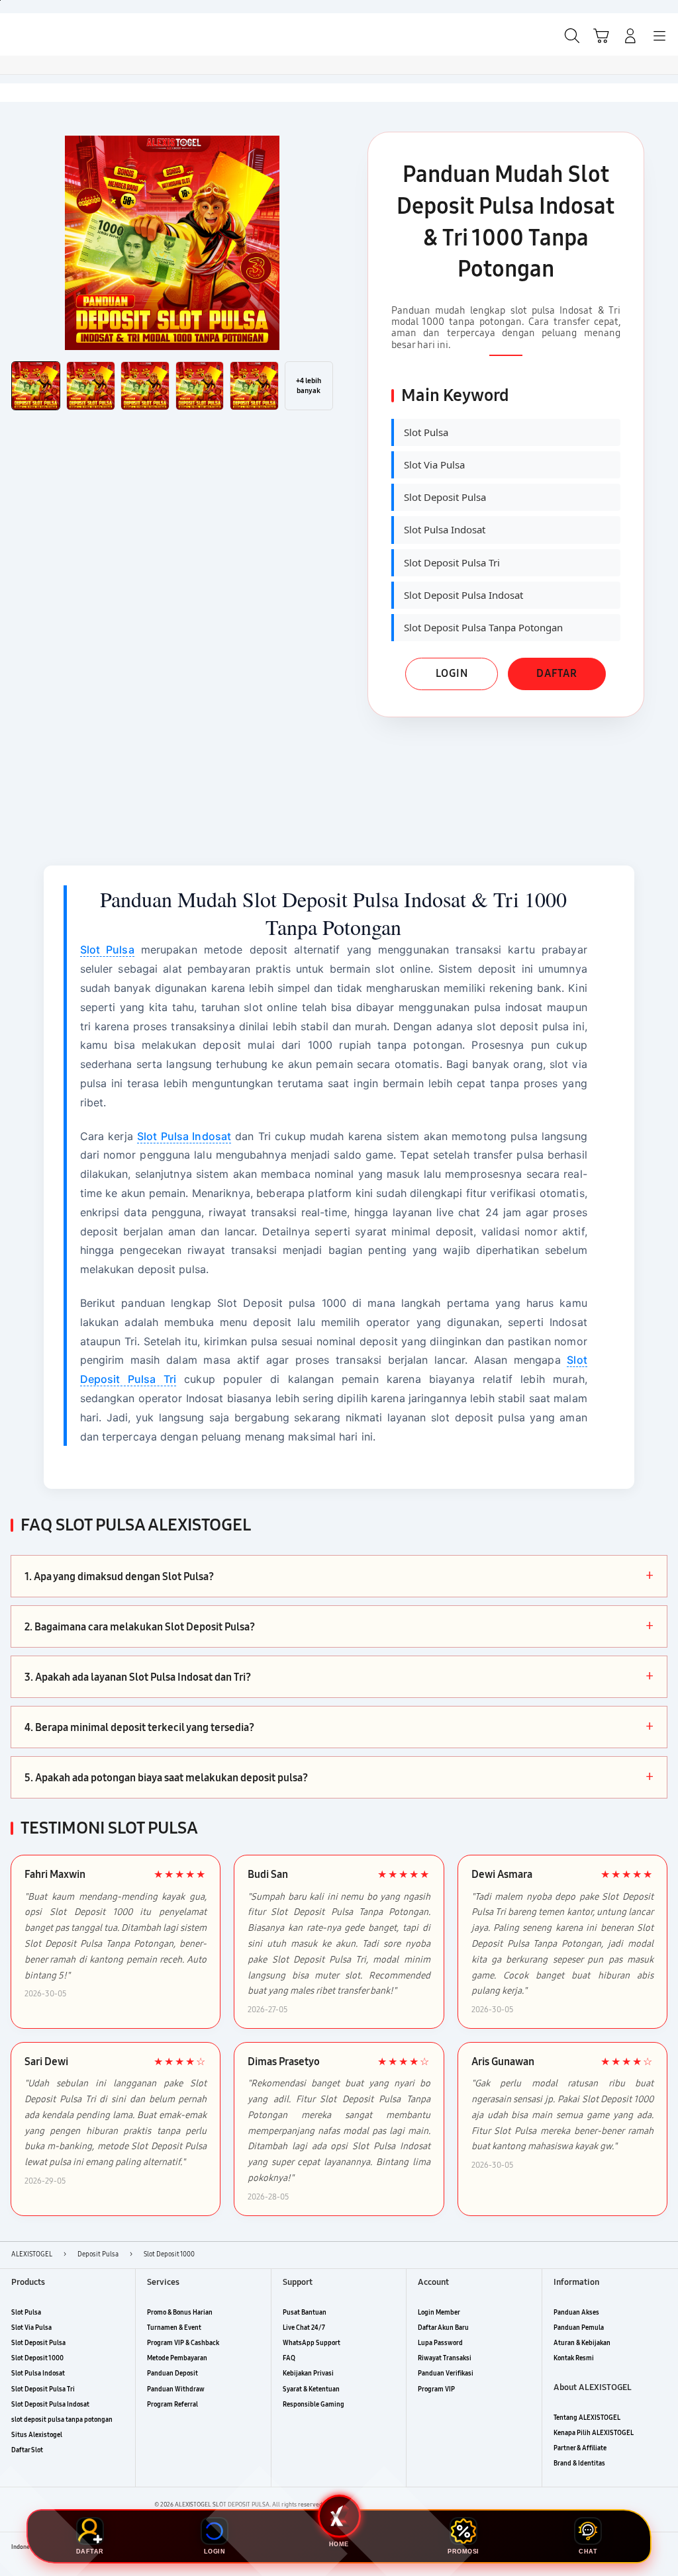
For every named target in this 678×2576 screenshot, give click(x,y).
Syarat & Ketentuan (311, 2389)
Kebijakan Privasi (308, 2374)
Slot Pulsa (107, 950)
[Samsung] (40, 34)
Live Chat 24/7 (304, 2328)
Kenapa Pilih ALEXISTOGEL (594, 2433)
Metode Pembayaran (177, 2358)
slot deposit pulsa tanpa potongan (62, 2420)
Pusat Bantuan (305, 2313)
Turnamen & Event (174, 2328)
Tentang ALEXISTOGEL (587, 2418)
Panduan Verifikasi (446, 2374)
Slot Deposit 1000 (37, 2358)
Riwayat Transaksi (445, 2358)
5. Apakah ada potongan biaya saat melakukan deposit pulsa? (339, 1777)
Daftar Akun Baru (443, 2328)
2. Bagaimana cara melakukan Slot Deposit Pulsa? (339, 1626)
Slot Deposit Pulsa (38, 2343)
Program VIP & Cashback (183, 2343)
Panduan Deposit (172, 2374)
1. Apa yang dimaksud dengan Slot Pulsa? (339, 1576)
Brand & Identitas (579, 2464)
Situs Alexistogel (37, 2435)
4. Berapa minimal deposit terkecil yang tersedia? (339, 1727)
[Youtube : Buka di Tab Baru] (661, 2548)
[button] (601, 36)
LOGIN (452, 673)
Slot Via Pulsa (31, 2328)
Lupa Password (440, 2343)
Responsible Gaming (314, 2405)
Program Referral (172, 2405)
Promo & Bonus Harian (180, 2313)
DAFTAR (557, 673)
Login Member (439, 2313)
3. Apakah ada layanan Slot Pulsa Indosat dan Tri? (339, 1677)
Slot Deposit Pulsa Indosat (50, 2405)
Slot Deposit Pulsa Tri (43, 2389)
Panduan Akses (576, 2313)
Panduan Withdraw (176, 2389)
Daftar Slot (27, 2450)
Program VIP (436, 2389)
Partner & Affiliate (580, 2448)
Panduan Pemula (579, 2328)
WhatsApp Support (312, 2343)
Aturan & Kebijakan (582, 2343)
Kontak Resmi (574, 2358)
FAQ (289, 2358)
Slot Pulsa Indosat (184, 1136)
